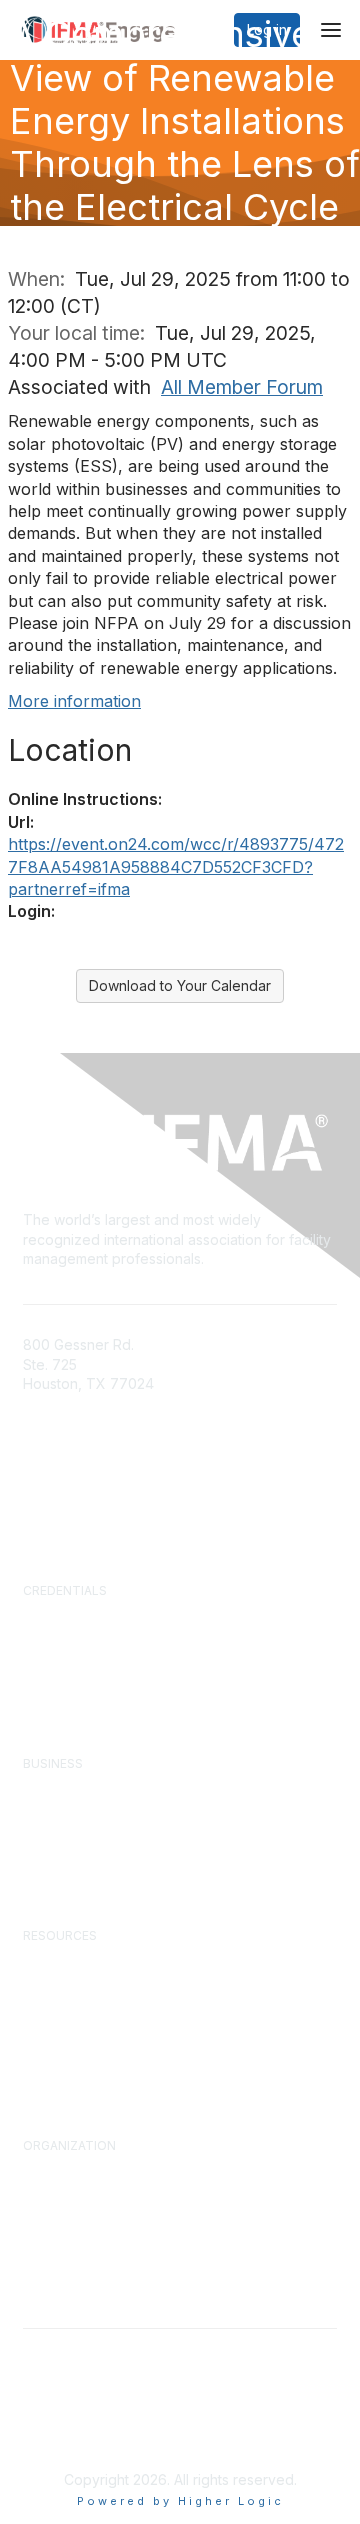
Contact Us (59, 1478)
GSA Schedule (69, 1691)
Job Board (56, 2055)
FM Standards (67, 2073)
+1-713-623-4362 (79, 1413)
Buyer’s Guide (66, 2036)
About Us (51, 2171)
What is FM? (61, 2190)
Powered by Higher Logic (180, 2501)
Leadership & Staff (81, 2208)
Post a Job (56, 1845)
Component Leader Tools (102, 2017)
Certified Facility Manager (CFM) (125, 1616)
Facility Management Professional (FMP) (149, 1635)
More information (74, 701)
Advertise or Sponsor (89, 1807)
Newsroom (58, 1498)
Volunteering (62, 2246)
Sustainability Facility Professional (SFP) (147, 1654)
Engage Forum (68, 1961)
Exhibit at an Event (81, 1826)
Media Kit (52, 1863)
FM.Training (59, 1672)
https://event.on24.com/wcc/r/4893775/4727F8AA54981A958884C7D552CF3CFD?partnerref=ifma (176, 866)
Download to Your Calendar (180, 985)
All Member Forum (242, 387)
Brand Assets (65, 2283)
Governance (62, 2227)
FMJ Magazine (70, 1999)
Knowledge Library (82, 1980)
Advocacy (54, 2264)
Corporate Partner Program (108, 1789)
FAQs (40, 1518)
